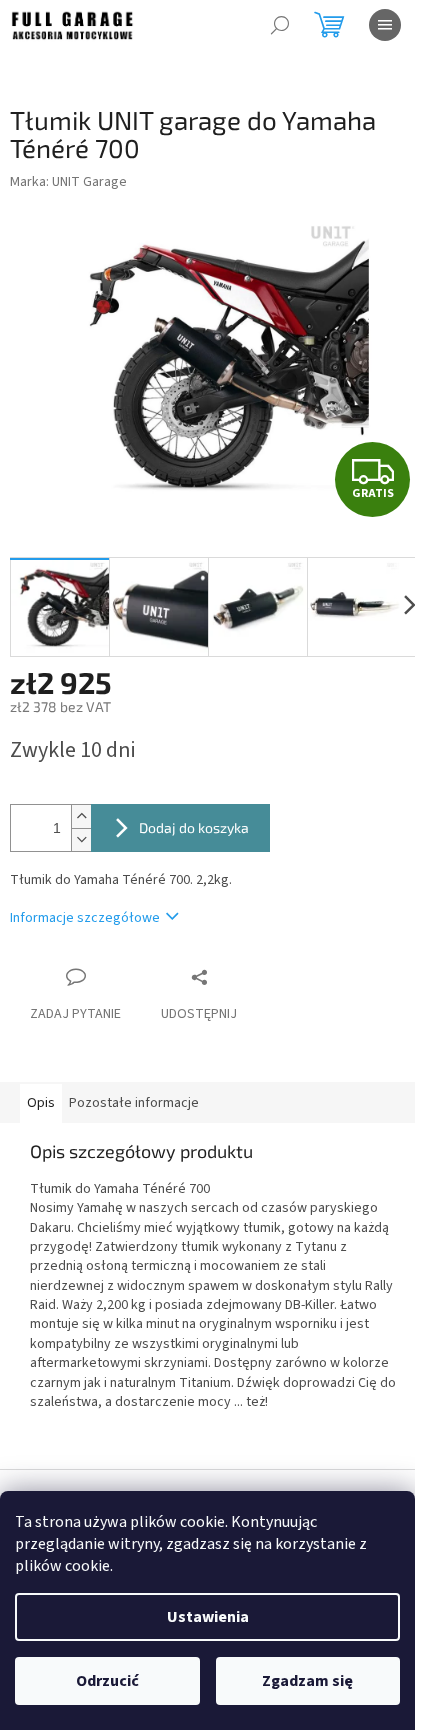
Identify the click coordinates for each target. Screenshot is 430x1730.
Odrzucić (107, 1681)
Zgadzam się (307, 1681)
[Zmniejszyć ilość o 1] (81, 839)
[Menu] (385, 25)
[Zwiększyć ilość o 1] (81, 816)
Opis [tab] (41, 1103)
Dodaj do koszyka (194, 827)
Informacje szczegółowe (85, 918)
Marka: (68, 182)
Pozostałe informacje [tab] (134, 1103)
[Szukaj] (280, 25)
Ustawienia (208, 1617)
